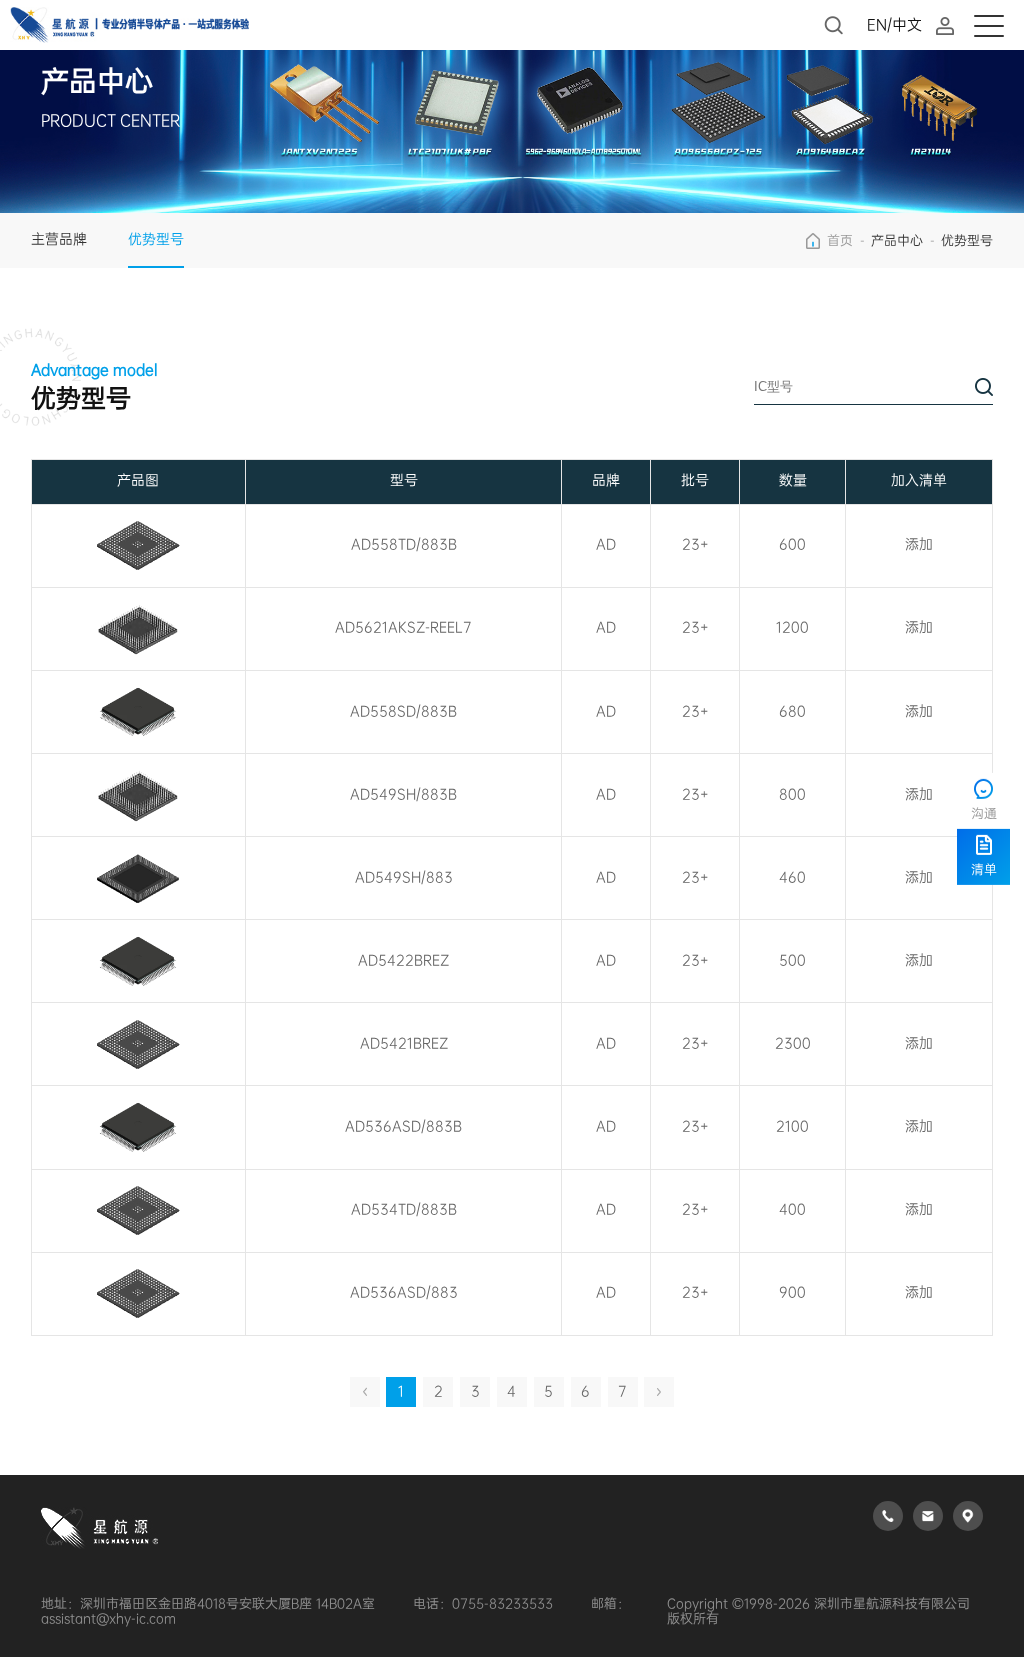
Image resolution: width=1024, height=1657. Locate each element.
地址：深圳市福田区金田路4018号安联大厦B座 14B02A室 (208, 1603)
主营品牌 (59, 239)
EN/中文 (894, 25)
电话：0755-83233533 (483, 1603)
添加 (919, 544)
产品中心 (897, 241)
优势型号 (156, 239)
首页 (840, 241)
